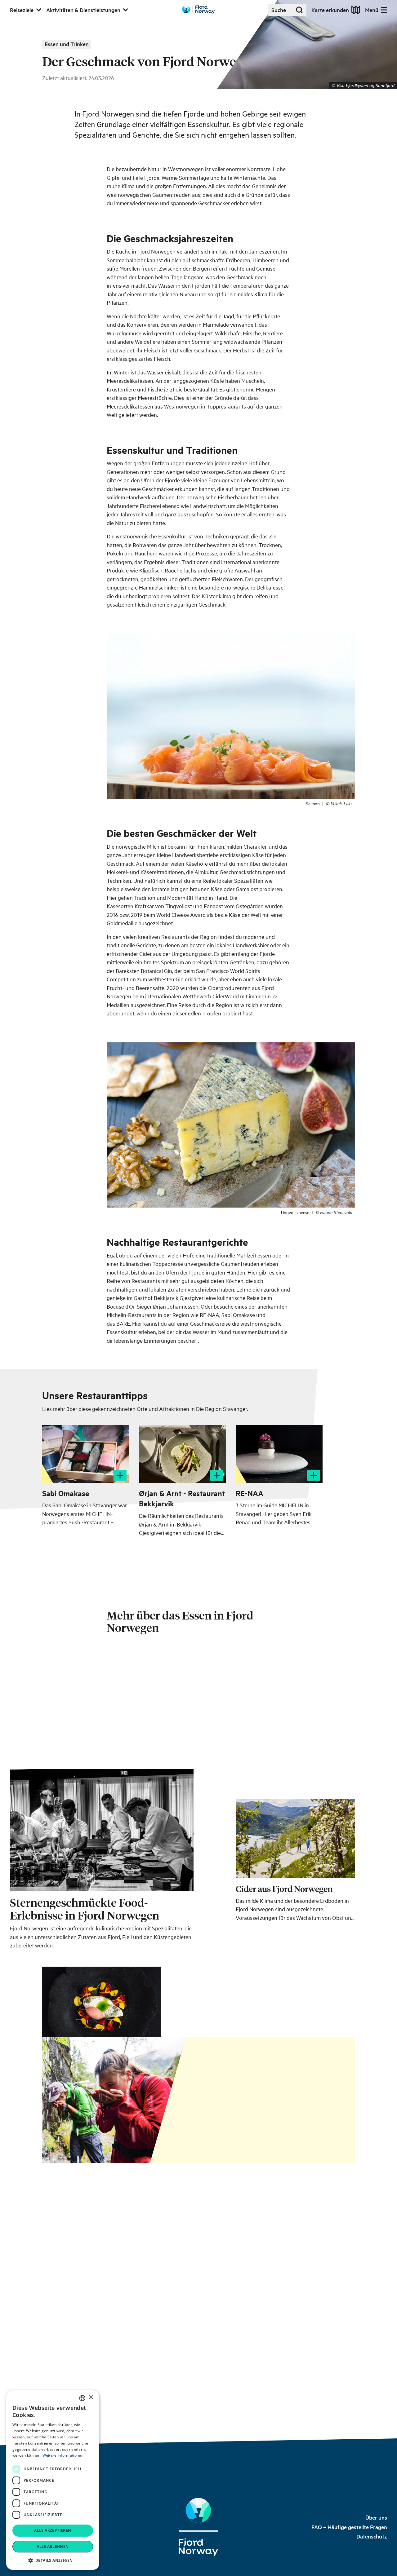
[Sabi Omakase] (86, 1454)
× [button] (91, 2398)
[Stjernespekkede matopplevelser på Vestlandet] (102, 1766)
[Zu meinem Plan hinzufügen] (120, 1475)
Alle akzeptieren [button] (53, 2530)
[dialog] (53, 2480)
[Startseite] (198, 2527)
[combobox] (82, 2398)
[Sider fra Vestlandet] (295, 1767)
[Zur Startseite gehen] (198, 9)
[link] (376, 2518)
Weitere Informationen (63, 2455)
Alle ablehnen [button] (53, 2546)
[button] (53, 2560)
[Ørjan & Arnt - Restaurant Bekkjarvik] (182, 1454)
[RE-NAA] (279, 1454)
